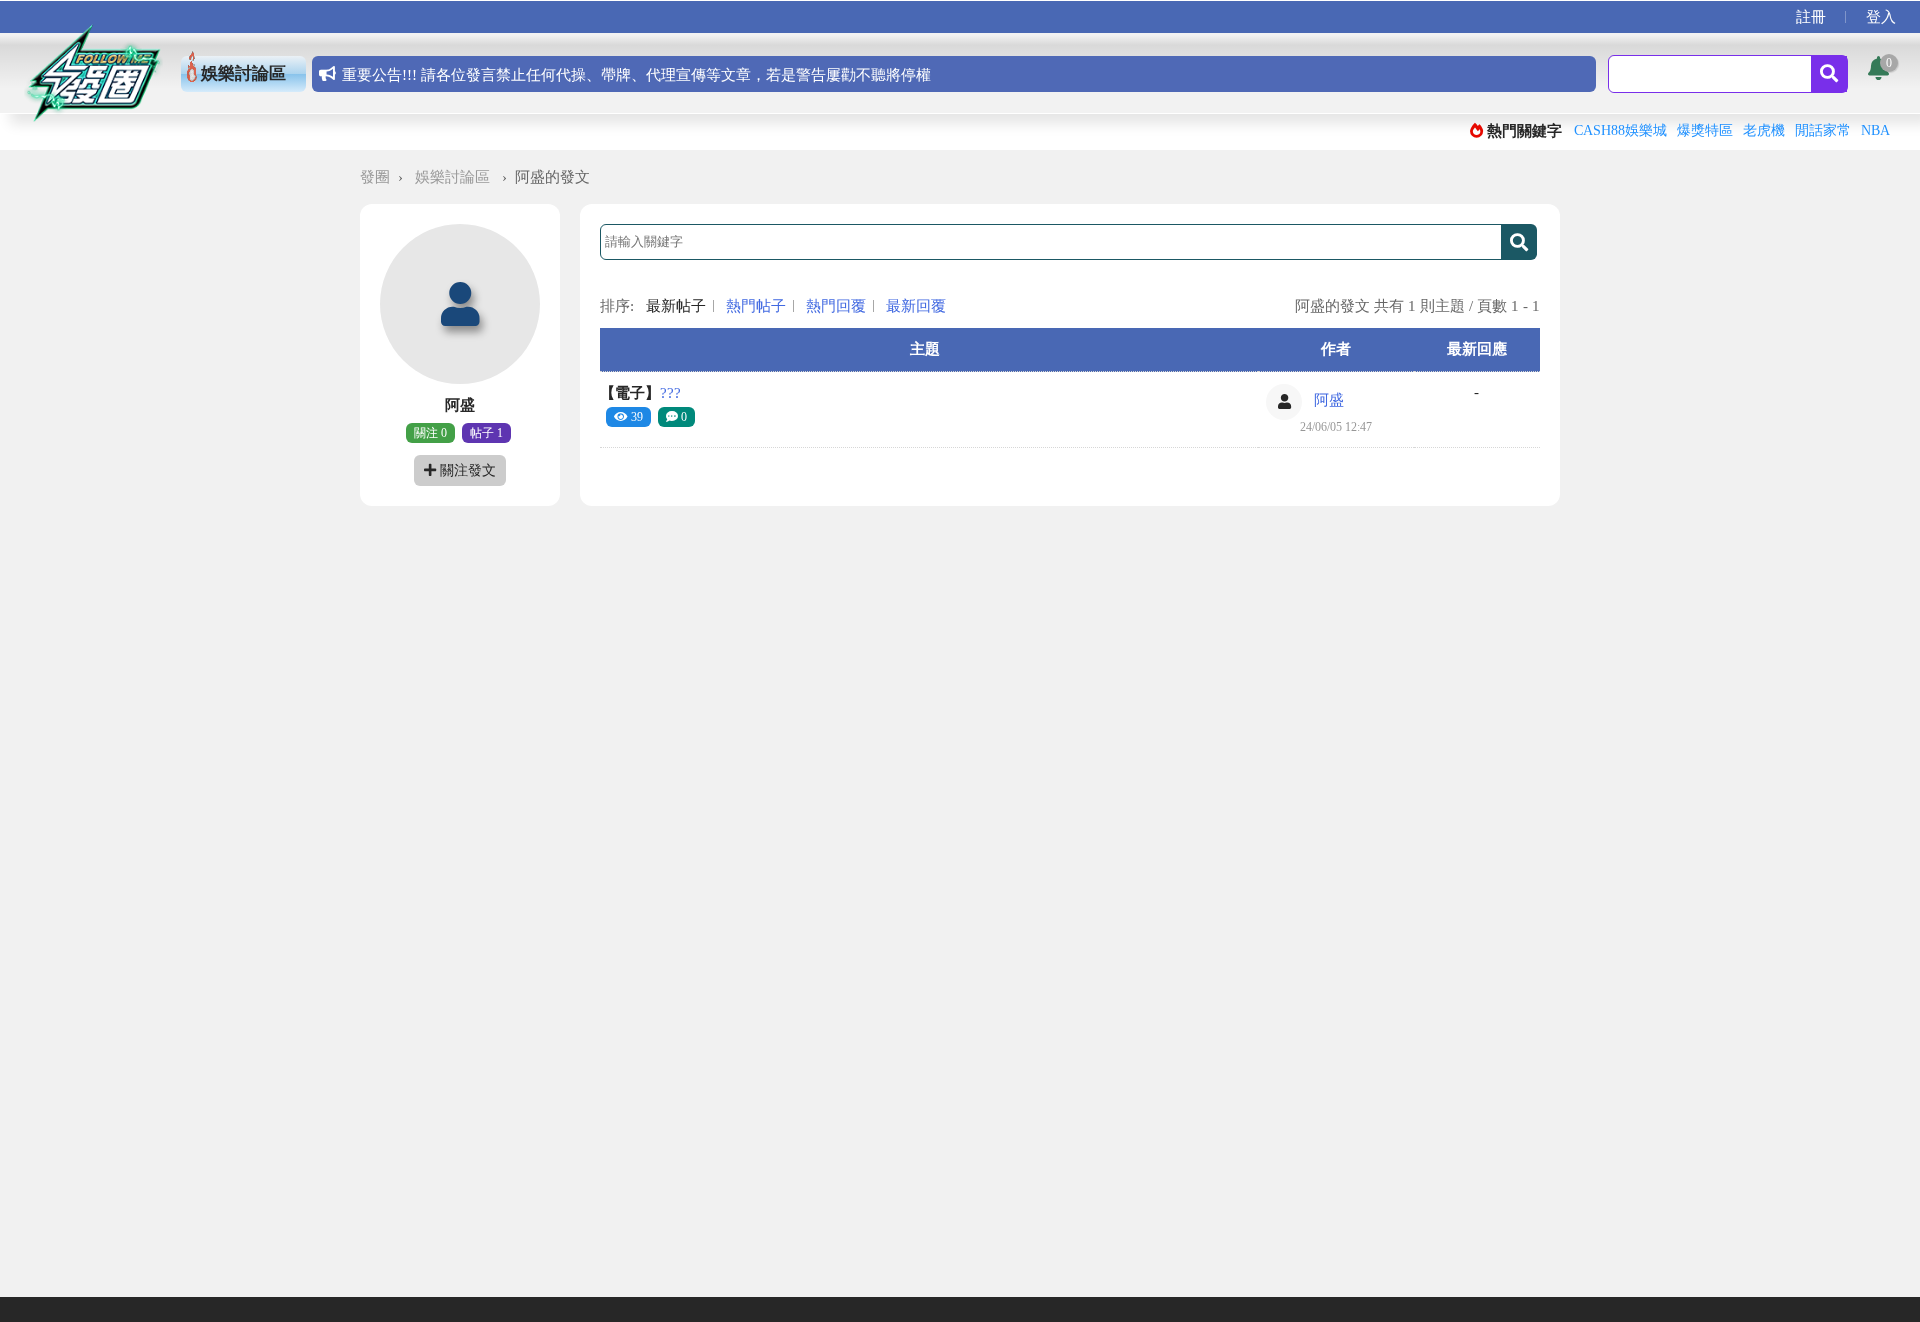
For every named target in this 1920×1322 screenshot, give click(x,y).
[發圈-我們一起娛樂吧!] (93, 73)
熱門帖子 (756, 306)
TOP (1888, 1284)
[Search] (1829, 74)
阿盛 (1329, 400)
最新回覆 (916, 306)
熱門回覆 (836, 306)
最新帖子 (676, 306)
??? (640, 393)
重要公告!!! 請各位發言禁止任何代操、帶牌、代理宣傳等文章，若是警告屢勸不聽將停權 (636, 75)
